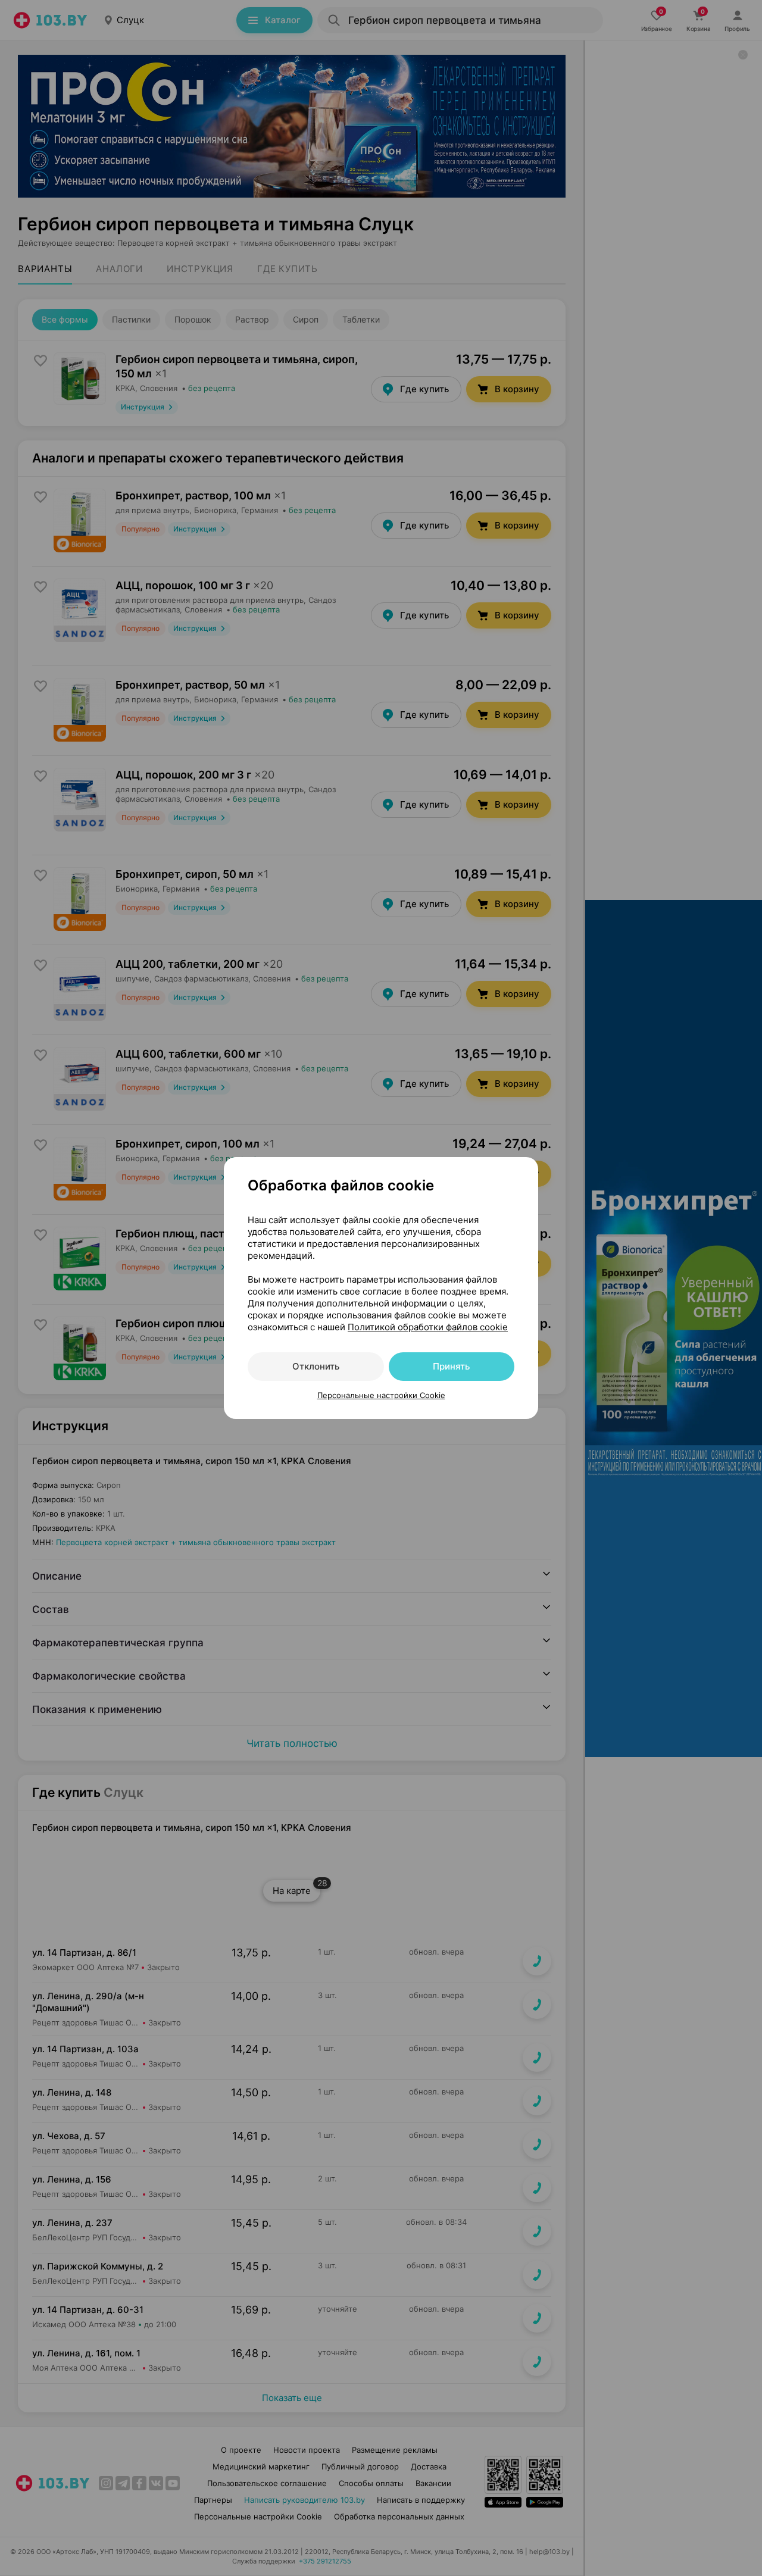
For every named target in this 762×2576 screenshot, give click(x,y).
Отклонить (316, 1366)
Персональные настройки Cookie (381, 1395)
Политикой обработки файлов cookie (428, 1327)
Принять (451, 1366)
